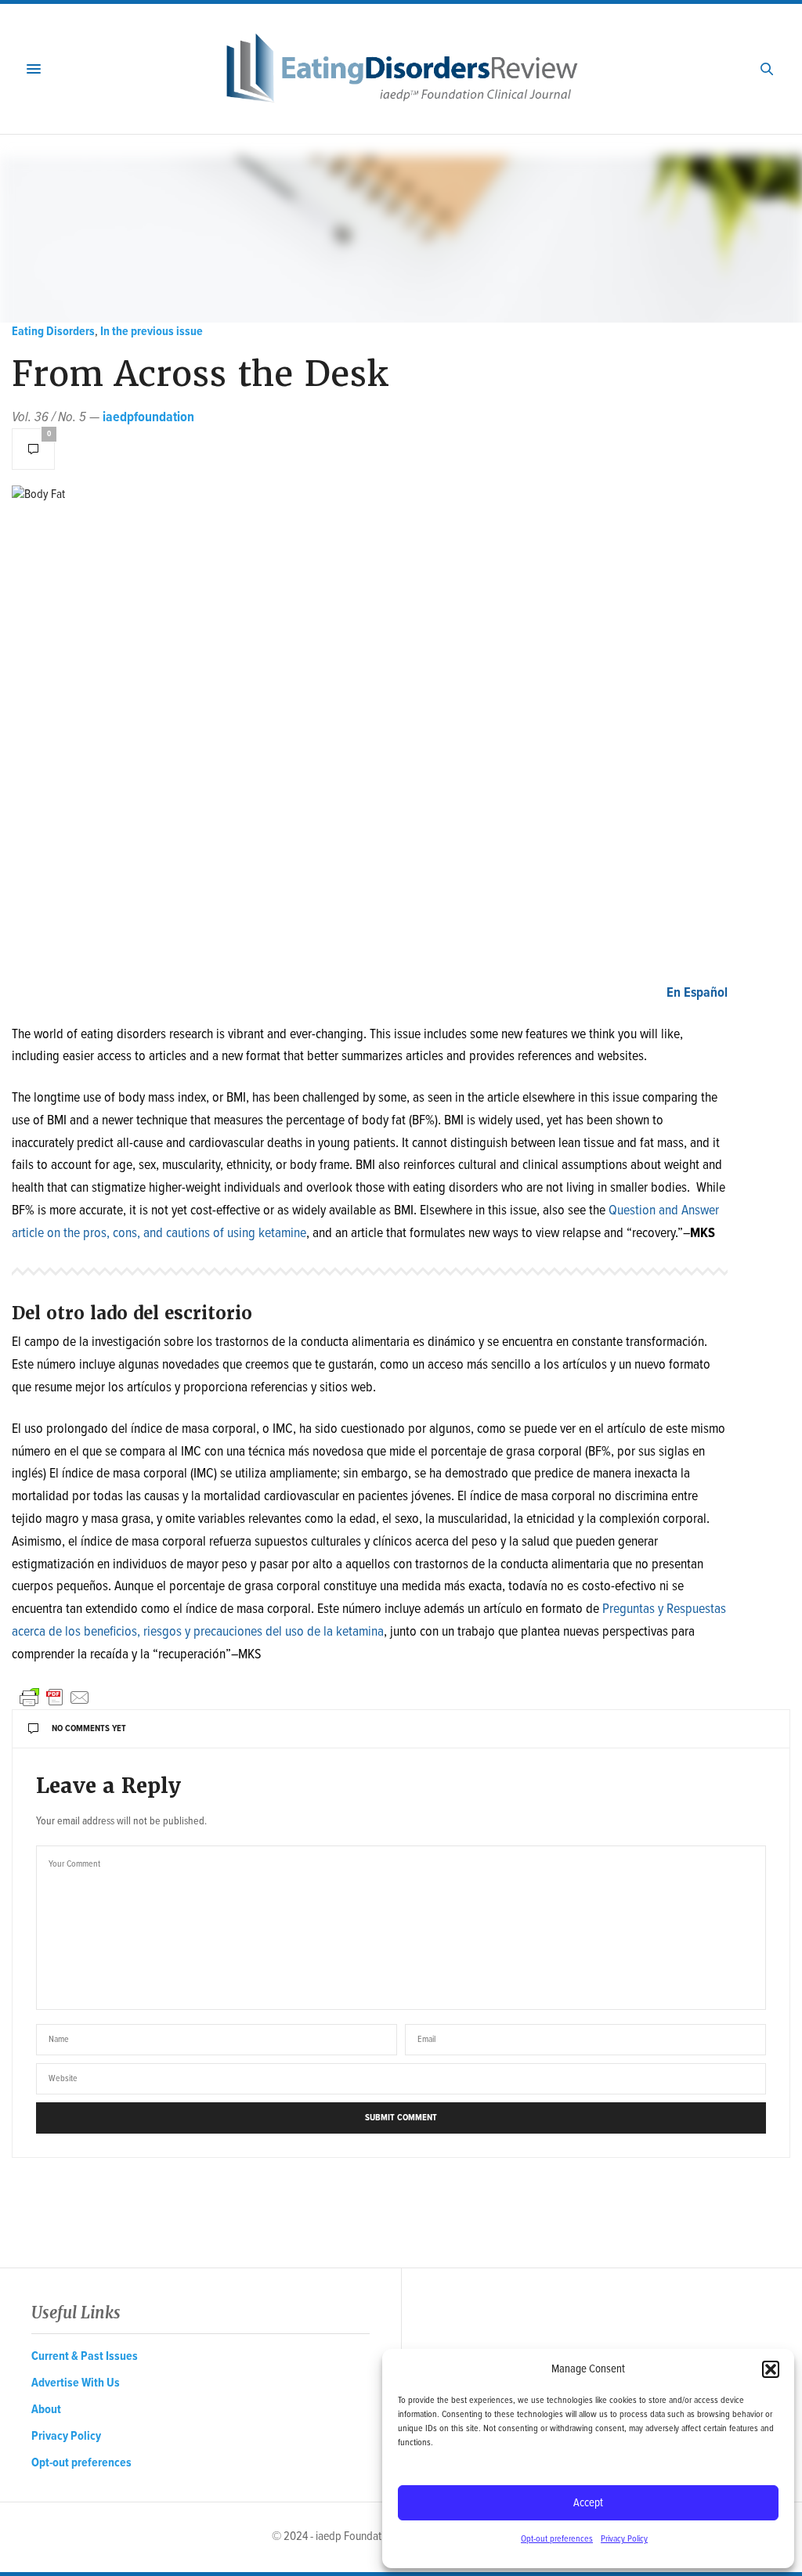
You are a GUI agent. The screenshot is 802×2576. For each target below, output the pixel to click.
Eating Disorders (53, 332)
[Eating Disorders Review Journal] (401, 69)
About (46, 2410)
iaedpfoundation (148, 418)
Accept (588, 2503)
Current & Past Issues (85, 2356)
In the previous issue (152, 332)
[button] (771, 2369)
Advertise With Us (76, 2383)
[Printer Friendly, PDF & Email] (55, 1697)
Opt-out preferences (557, 2539)
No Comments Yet (89, 1729)
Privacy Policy (624, 2539)
